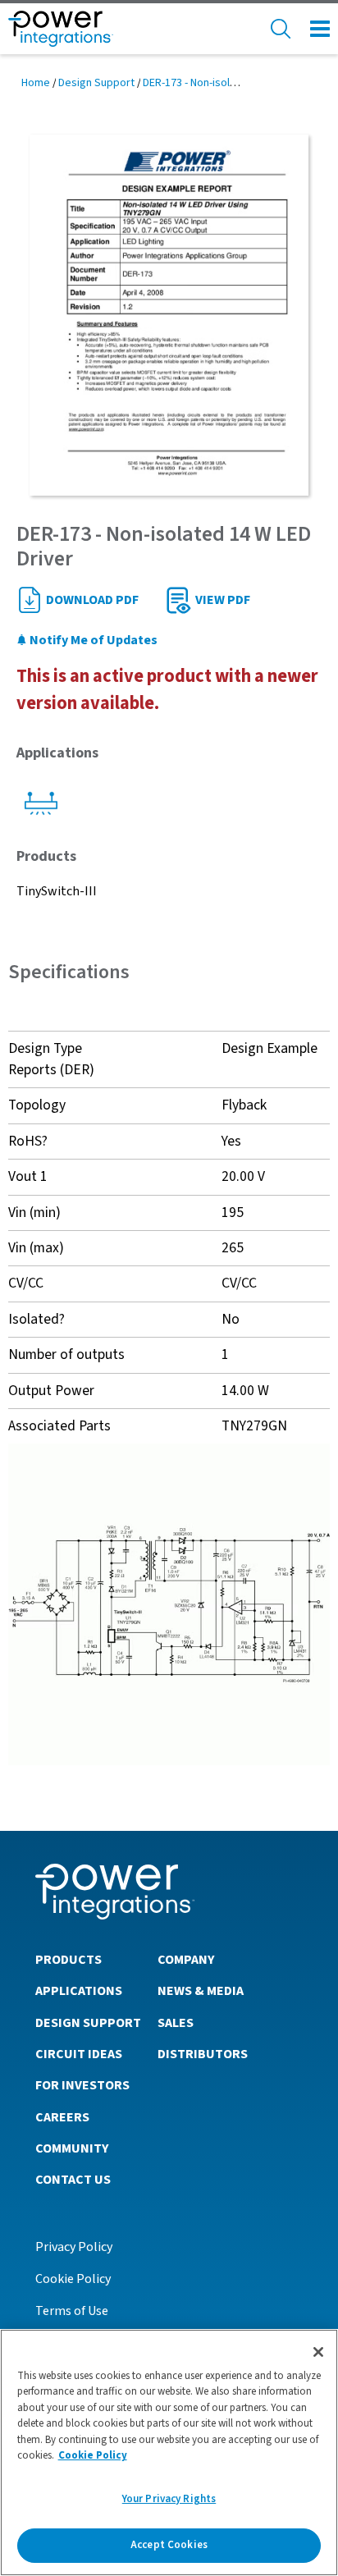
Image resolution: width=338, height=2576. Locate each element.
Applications (79, 1991)
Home (36, 83)
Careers (62, 2117)
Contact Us (73, 2180)
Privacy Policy (74, 2247)
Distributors (203, 2054)
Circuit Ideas (79, 2054)
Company (186, 1960)
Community (72, 2148)
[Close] (318, 2352)
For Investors (82, 2085)
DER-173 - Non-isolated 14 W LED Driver (236, 83)
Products (69, 1960)
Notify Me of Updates (92, 640)
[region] (169, 2452)
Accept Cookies (169, 2545)
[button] (169, 1604)
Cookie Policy (73, 2279)
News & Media (201, 1991)
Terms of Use (72, 2311)
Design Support (96, 83)
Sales (176, 2023)
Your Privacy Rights (169, 2499)
